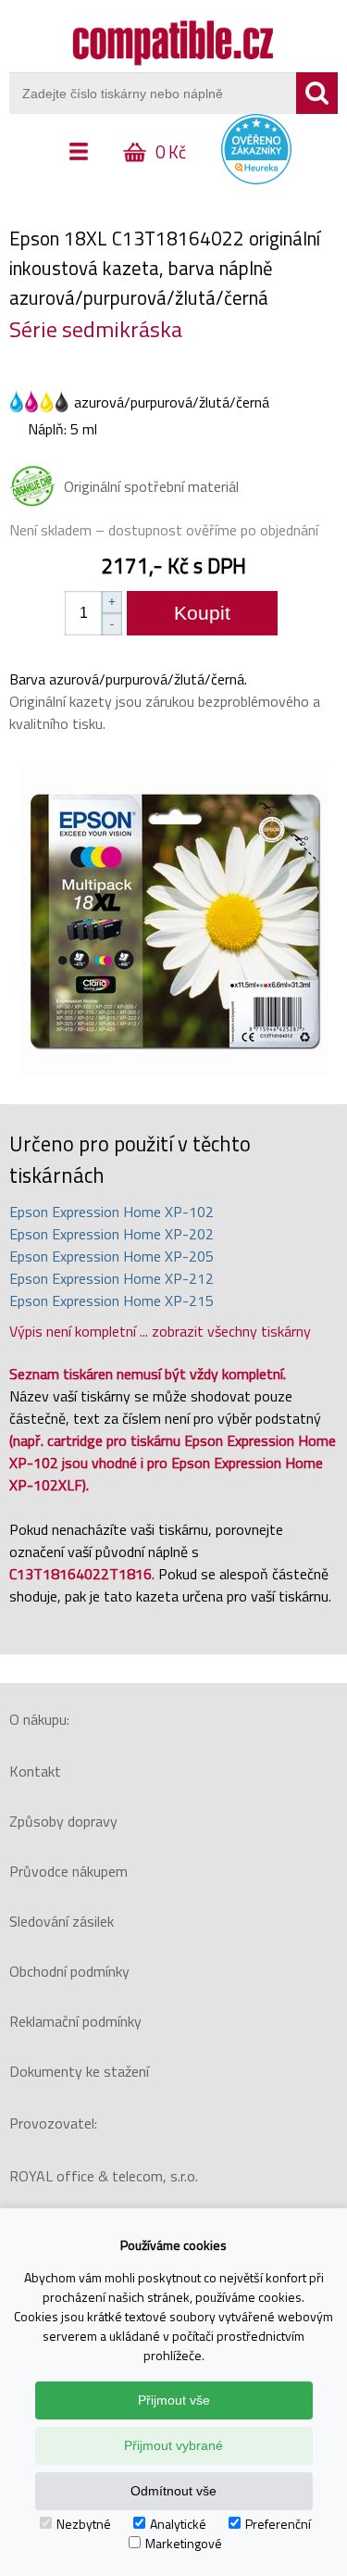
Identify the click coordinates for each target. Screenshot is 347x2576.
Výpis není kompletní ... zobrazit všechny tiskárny (160, 1331)
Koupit (202, 613)
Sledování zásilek (62, 1921)
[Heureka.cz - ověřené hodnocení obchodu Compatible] (256, 180)
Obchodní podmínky (69, 1971)
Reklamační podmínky (75, 2021)
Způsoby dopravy (63, 1821)
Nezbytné (84, 2524)
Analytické (178, 2524)
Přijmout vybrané (173, 2445)
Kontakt (35, 1771)
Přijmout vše (174, 2400)
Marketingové (184, 2543)
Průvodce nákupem (68, 1871)
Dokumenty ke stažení (79, 2071)
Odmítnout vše (173, 2491)
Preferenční (278, 2524)
